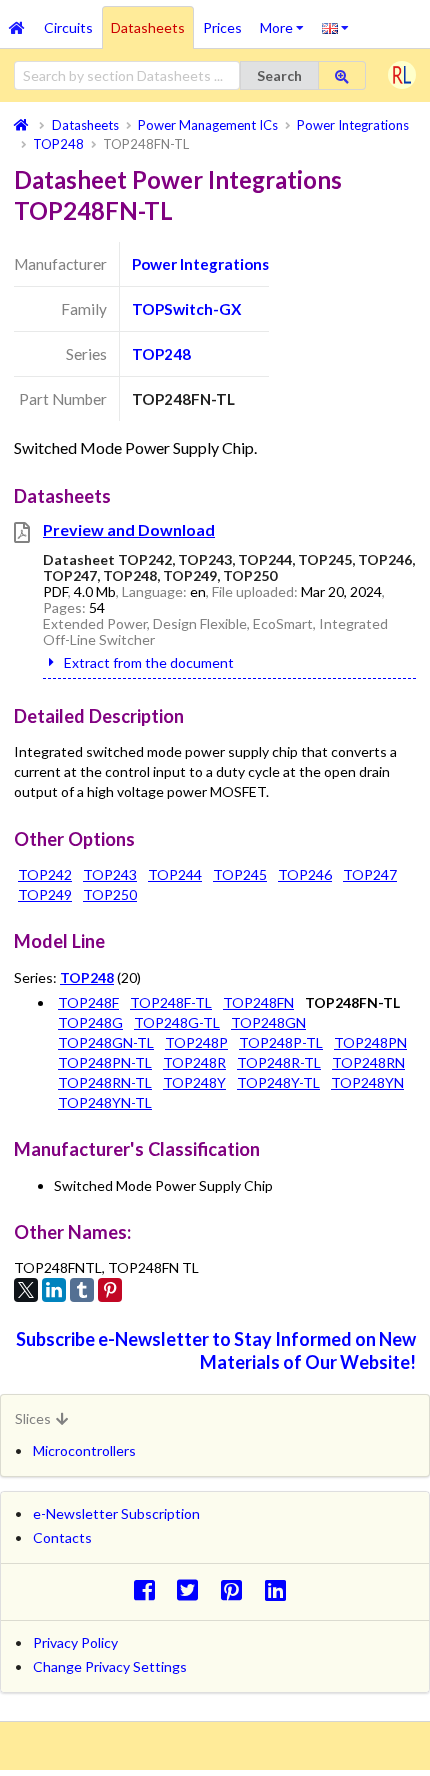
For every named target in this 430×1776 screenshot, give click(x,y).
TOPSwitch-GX (186, 309)
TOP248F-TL (171, 1002)
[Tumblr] (82, 1290)
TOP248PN (370, 1042)
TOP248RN (368, 1062)
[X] (26, 1290)
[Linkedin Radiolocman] (280, 1589)
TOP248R (194, 1062)
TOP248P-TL (281, 1042)
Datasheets (148, 27)
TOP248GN (268, 1022)
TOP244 (175, 874)
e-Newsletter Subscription (116, 1513)
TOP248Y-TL (278, 1082)
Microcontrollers (84, 1450)
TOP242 (45, 874)
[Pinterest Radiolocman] (237, 1589)
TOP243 (110, 874)
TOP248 (161, 354)
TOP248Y (194, 1082)
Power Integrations (200, 264)
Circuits (68, 27)
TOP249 (45, 894)
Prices (222, 27)
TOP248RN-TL (105, 1082)
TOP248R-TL (279, 1062)
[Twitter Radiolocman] (193, 1589)
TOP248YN (367, 1082)
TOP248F (88, 1002)
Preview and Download (129, 529)
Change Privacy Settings (110, 1666)
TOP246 (305, 874)
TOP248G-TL (177, 1022)
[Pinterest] (110, 1290)
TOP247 (370, 874)
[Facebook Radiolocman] (149, 1589)
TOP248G (90, 1022)
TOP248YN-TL (105, 1102)
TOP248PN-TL (105, 1062)
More (286, 21)
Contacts (62, 1537)
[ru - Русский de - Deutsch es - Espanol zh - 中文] (335, 27)
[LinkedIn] (54, 1290)
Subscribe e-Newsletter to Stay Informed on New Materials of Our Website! (216, 1350)
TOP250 (110, 894)
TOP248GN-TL (106, 1042)
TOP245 (240, 874)
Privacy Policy (75, 1642)
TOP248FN (258, 1002)
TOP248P (196, 1042)
